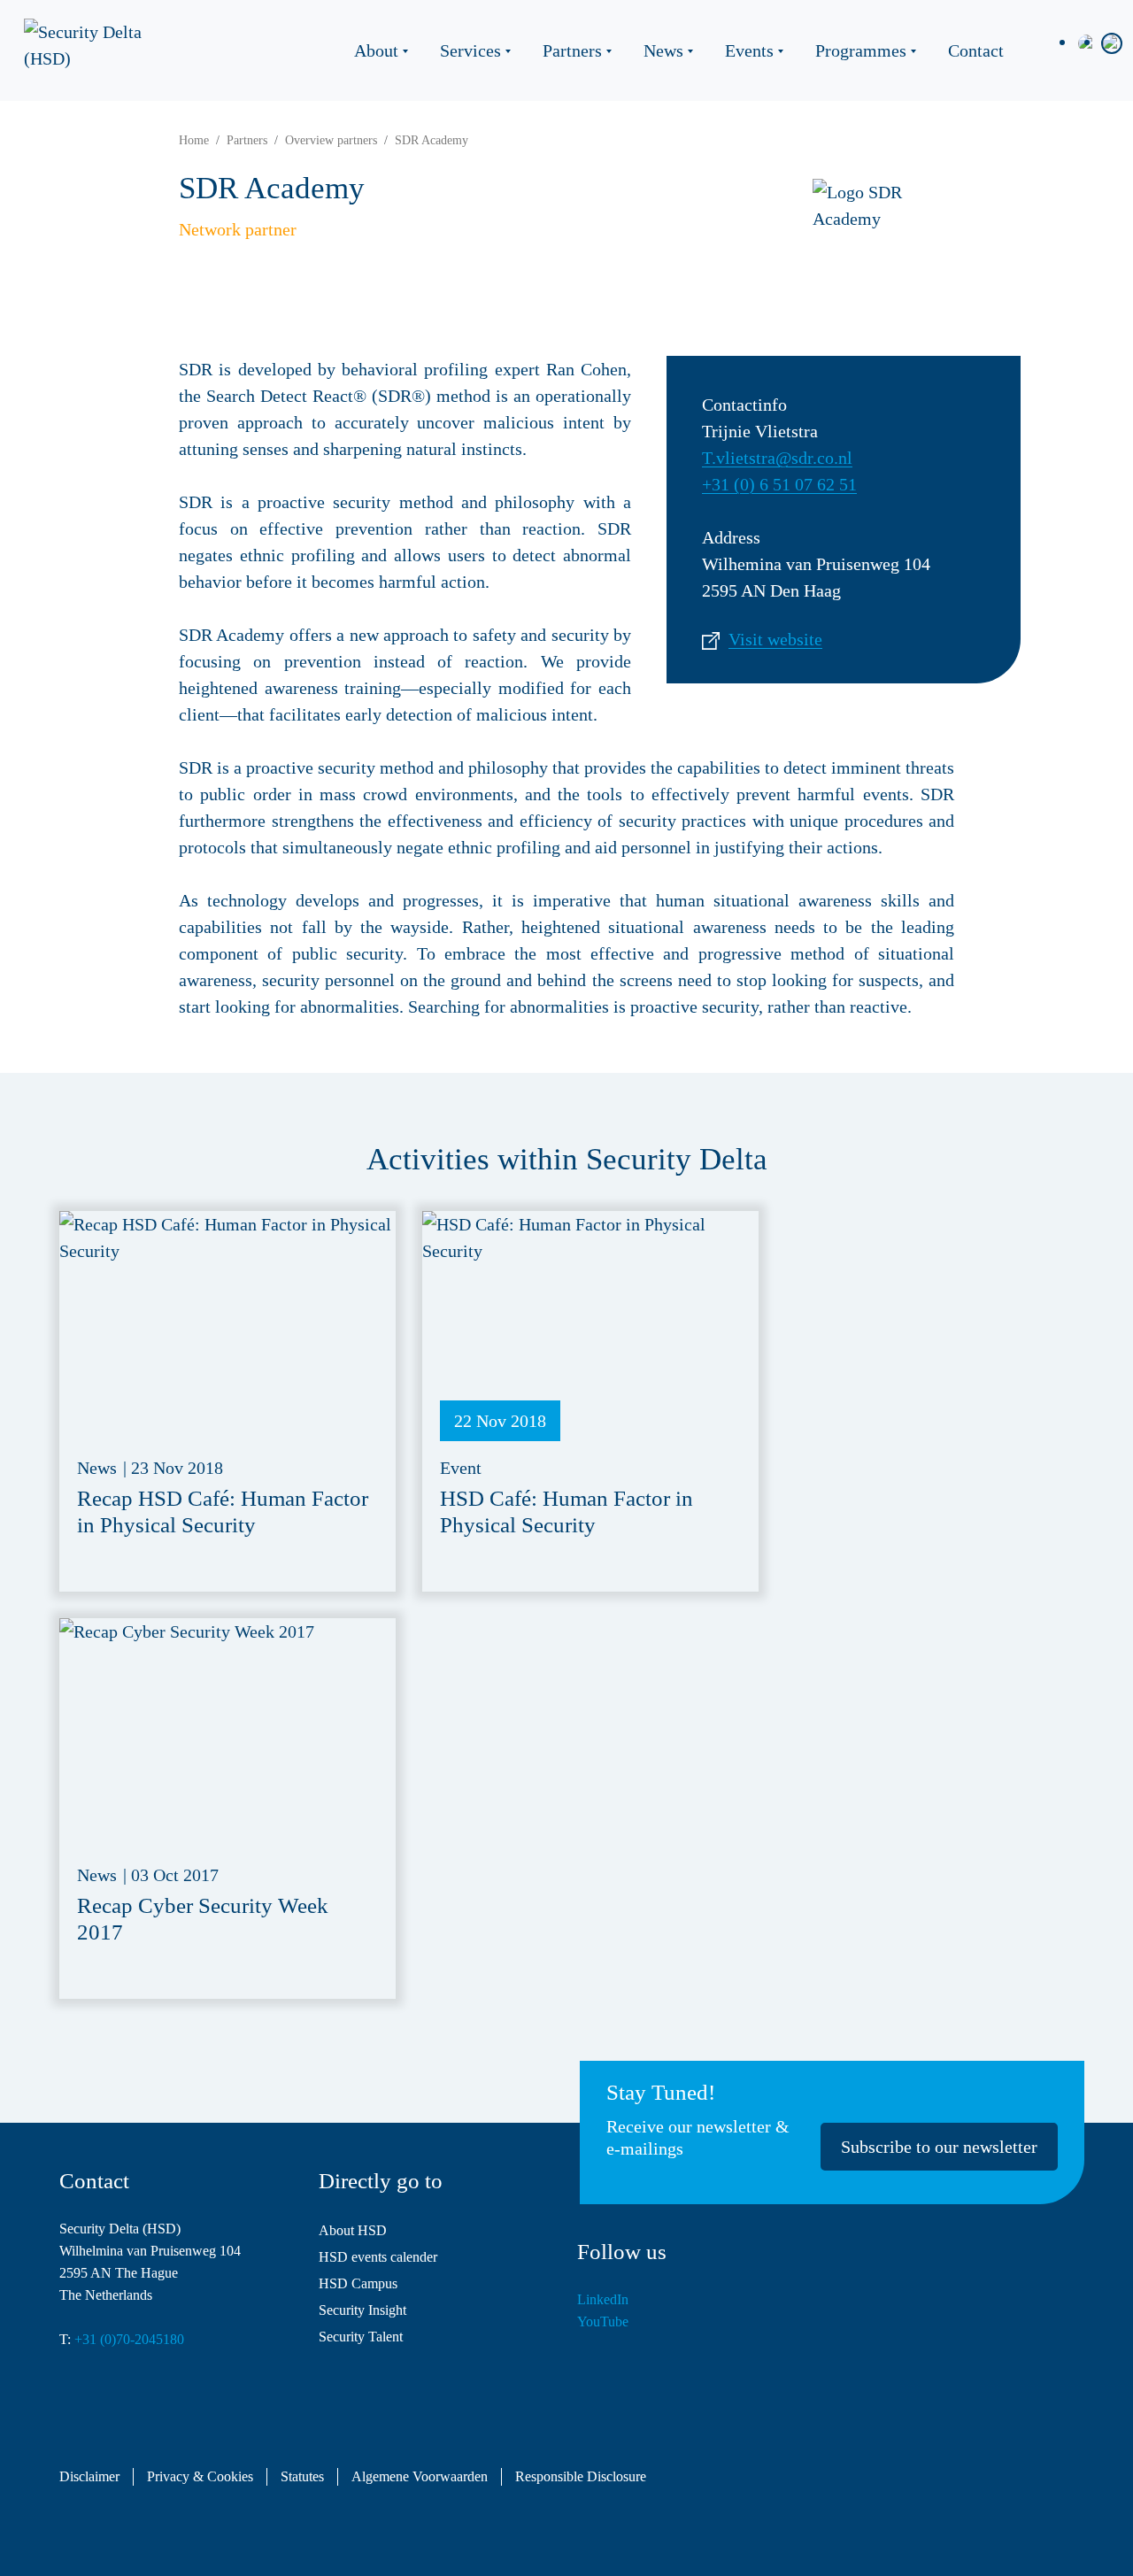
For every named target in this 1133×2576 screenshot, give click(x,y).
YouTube (603, 2321)
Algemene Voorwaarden (420, 2477)
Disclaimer (89, 2477)
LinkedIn (603, 2299)
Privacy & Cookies (200, 2477)
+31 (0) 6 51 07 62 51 (779, 484)
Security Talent (361, 2337)
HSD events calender (378, 2257)
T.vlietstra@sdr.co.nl (777, 458)
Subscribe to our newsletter (939, 2147)
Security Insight (362, 2310)
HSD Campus (358, 2283)
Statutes (302, 2477)
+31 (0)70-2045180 (129, 2339)
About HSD (353, 2230)
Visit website (775, 639)
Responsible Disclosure (581, 2477)
